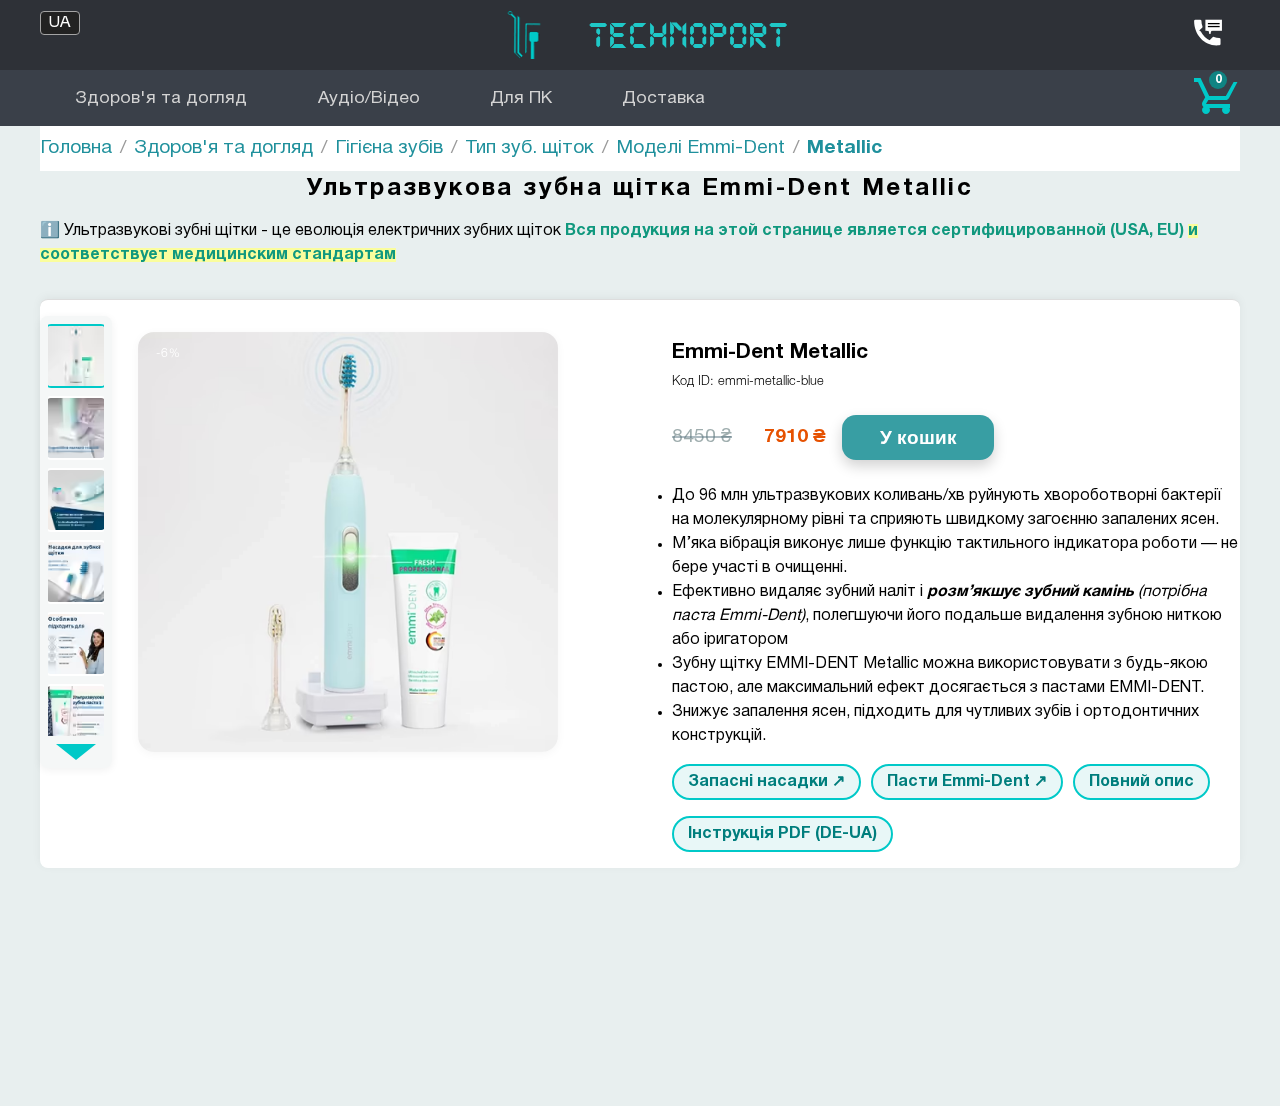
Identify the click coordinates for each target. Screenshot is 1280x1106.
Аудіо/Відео (369, 98)
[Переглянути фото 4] (76, 572)
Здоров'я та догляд (161, 98)
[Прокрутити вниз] (76, 752)
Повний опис (1141, 782)
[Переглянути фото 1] (76, 356)
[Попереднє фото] (170, 542)
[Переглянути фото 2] (76, 428)
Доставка (663, 98)
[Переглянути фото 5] (76, 644)
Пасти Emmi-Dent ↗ (967, 782)
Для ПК (521, 98)
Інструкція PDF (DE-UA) (782, 834)
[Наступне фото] (526, 542)
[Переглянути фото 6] (76, 716)
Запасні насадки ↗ (766, 782)
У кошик (918, 437)
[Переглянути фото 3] (76, 500)
